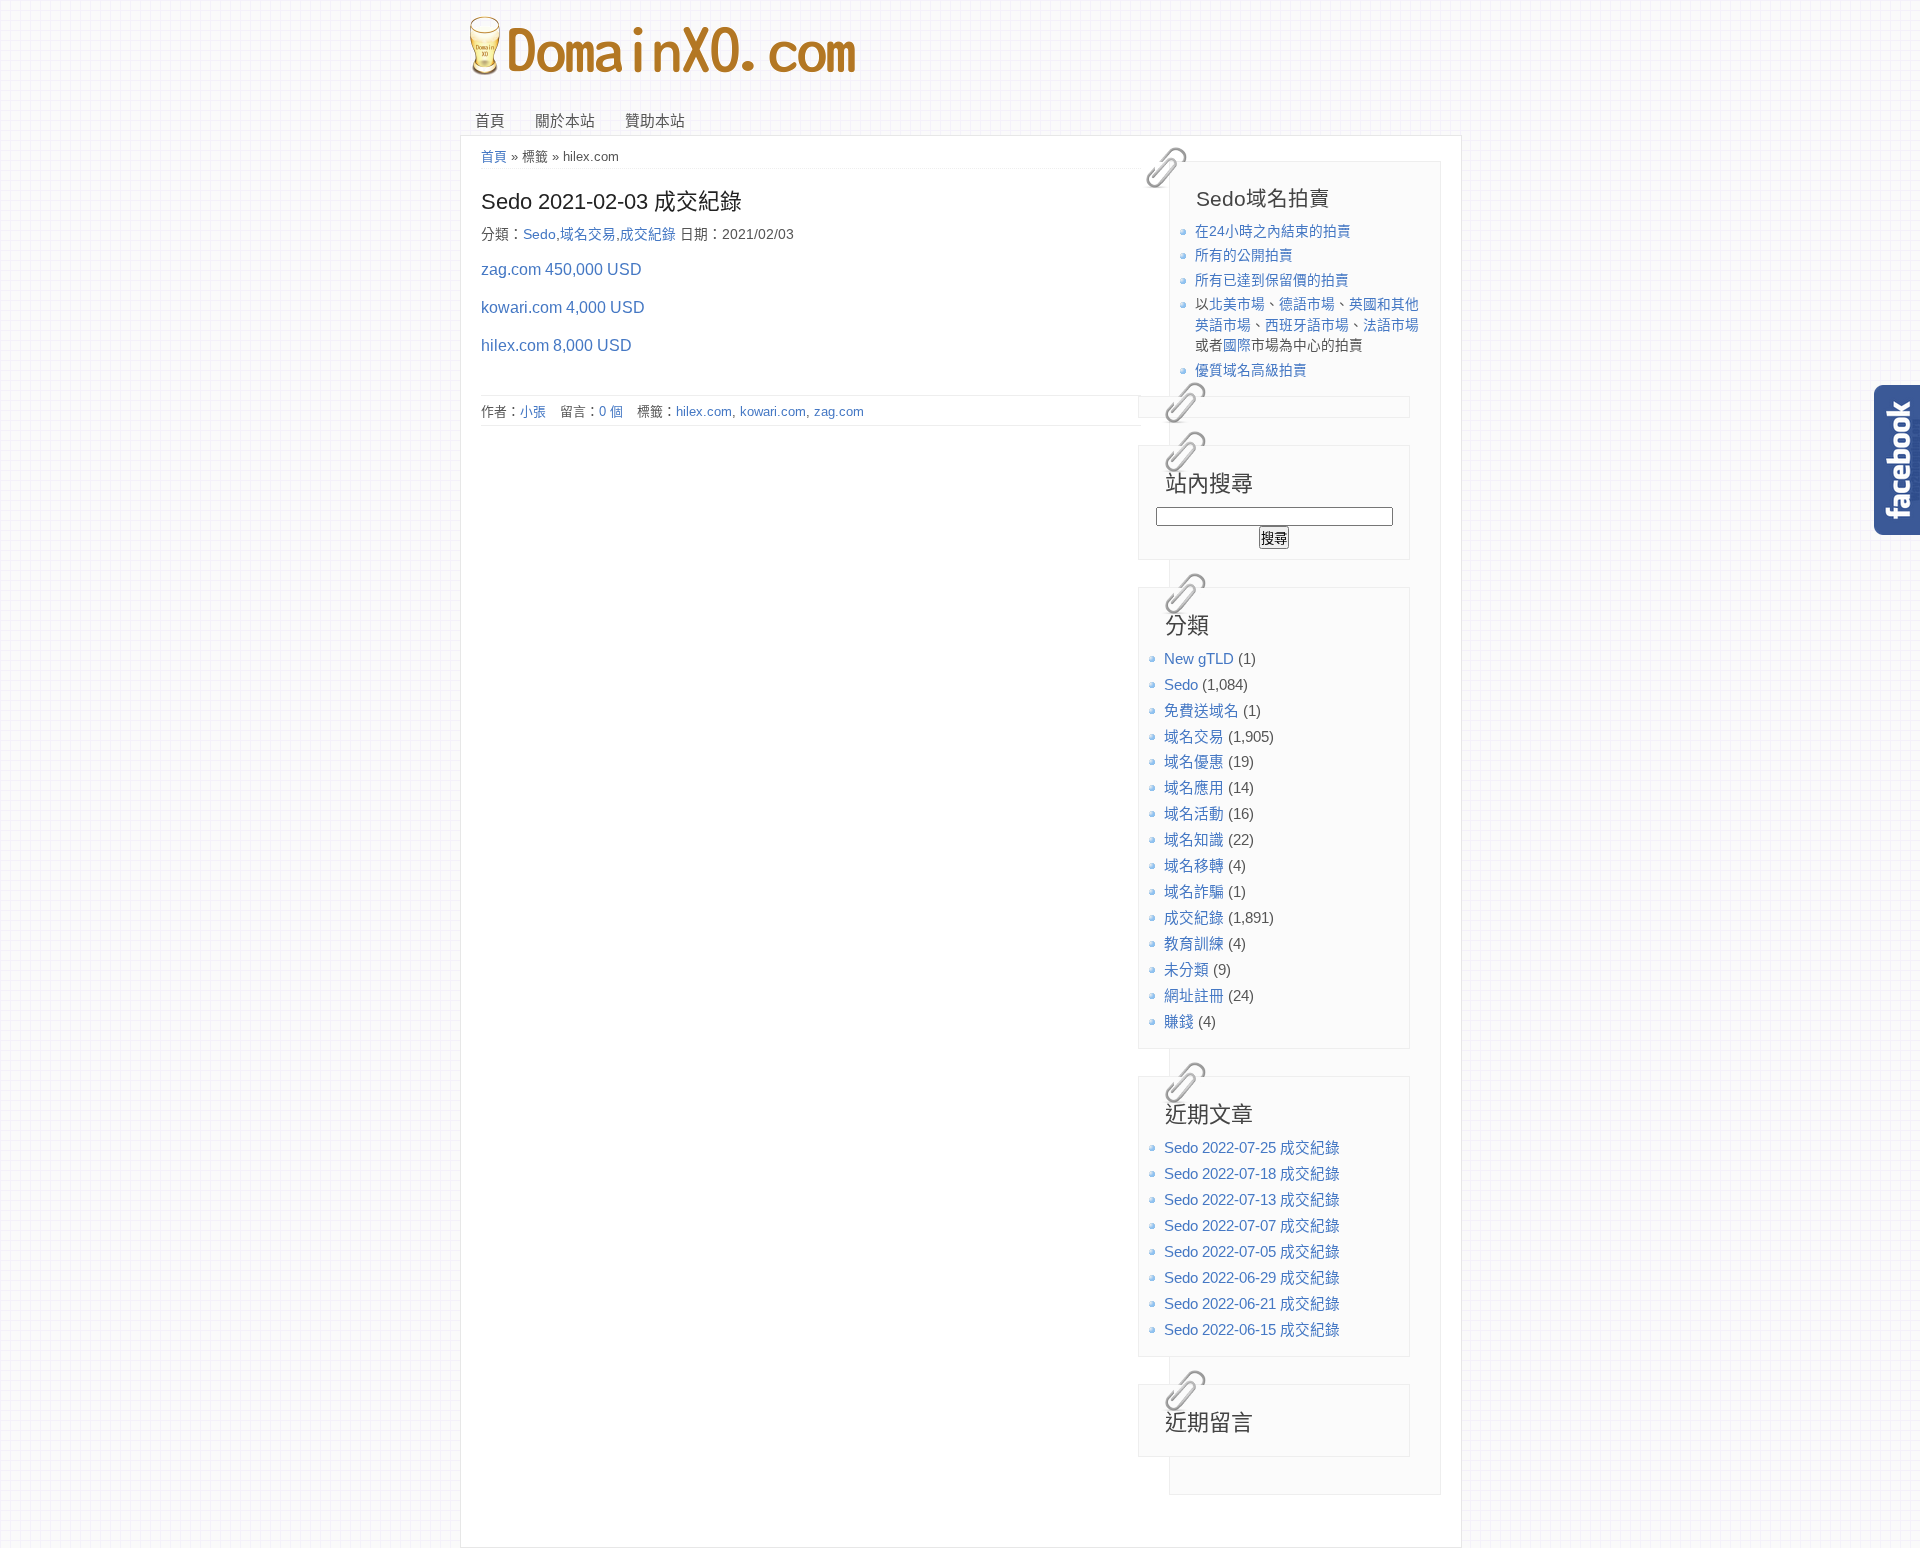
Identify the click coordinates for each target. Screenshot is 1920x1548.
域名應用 (1194, 788)
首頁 (490, 121)
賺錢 (1179, 1022)
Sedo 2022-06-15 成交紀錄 (1252, 1330)
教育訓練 (1194, 944)
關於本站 (565, 121)
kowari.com (773, 411)
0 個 (611, 411)
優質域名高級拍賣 (1251, 370)
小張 (533, 411)
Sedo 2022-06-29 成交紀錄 (1252, 1278)
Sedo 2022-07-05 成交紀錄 (1252, 1252)
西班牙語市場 (1307, 325)
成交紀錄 (1194, 918)
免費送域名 (1201, 711)
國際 (1237, 345)
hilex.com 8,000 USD (556, 345)
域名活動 (1194, 814)
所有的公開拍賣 (1244, 255)
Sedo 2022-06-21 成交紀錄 (1252, 1304)
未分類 (1186, 970)
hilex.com (704, 411)
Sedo (1181, 685)
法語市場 (1391, 325)
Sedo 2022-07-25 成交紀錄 (1252, 1148)
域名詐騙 (1194, 892)
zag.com (839, 411)
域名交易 (1194, 737)
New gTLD (1199, 659)
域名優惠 (1194, 762)
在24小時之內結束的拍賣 (1273, 231)
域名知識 (1194, 840)
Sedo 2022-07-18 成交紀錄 (1252, 1174)
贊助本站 (655, 121)
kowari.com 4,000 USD (563, 307)
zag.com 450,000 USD (561, 269)
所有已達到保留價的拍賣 (1272, 280)
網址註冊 (1194, 996)
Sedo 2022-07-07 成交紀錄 (1252, 1226)
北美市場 (1237, 304)
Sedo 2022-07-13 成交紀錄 (1252, 1200)
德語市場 (1307, 304)
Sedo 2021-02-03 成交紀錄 (611, 201)
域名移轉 (1194, 866)
